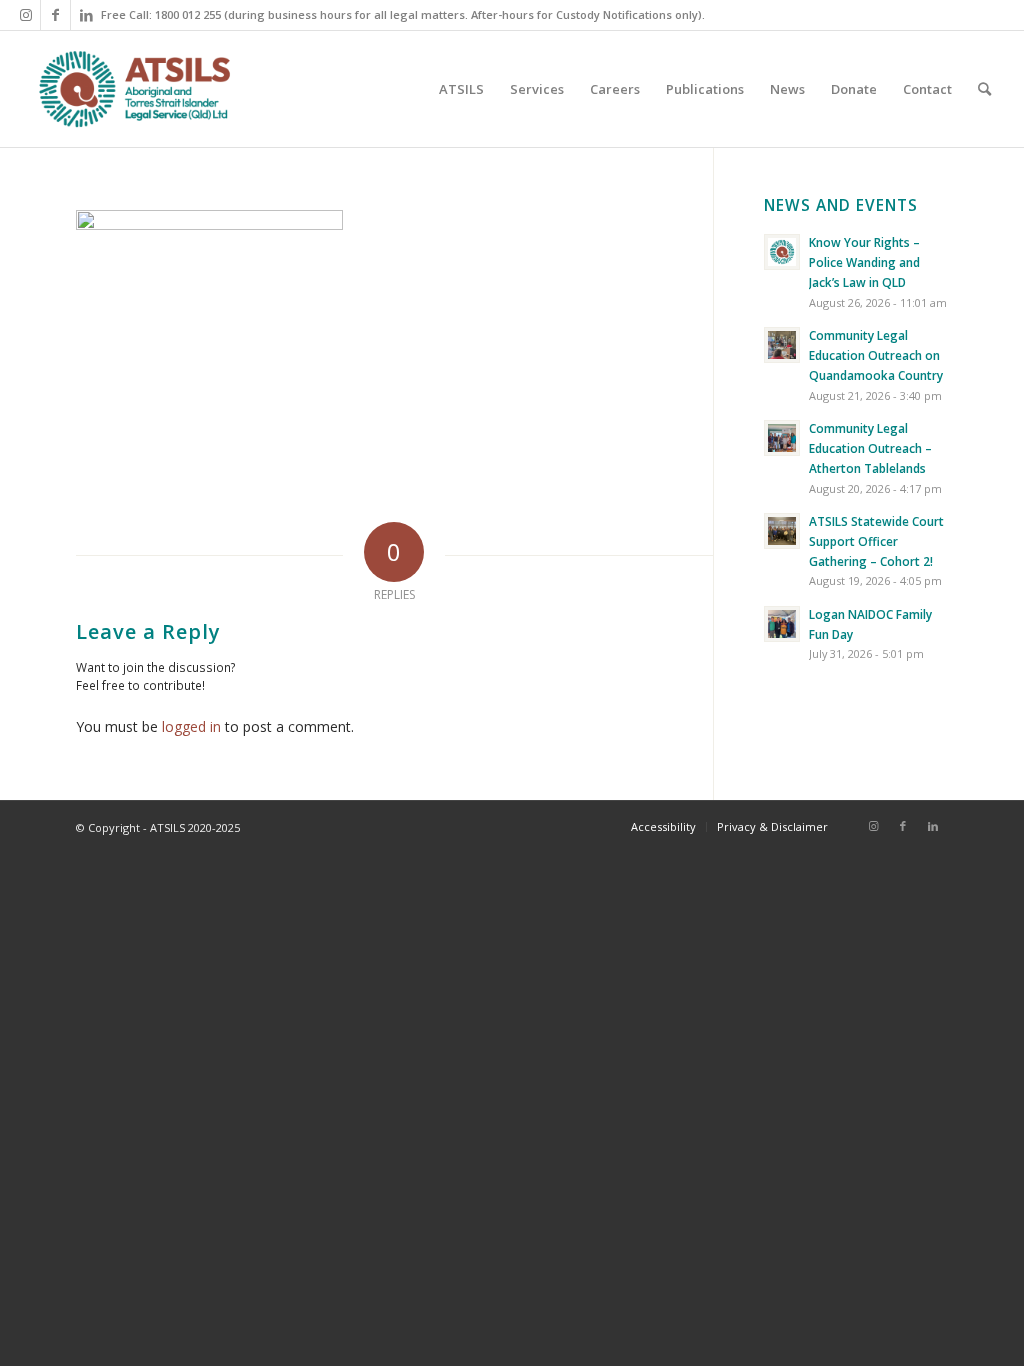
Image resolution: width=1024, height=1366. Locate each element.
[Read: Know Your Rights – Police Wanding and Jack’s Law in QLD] (782, 252)
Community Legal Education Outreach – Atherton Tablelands (870, 448)
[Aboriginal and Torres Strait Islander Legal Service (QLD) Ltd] (134, 89)
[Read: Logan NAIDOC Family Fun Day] (782, 624)
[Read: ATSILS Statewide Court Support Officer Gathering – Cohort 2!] (782, 531)
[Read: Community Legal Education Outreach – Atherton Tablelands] (782, 438)
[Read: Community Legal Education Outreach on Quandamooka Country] (782, 345)
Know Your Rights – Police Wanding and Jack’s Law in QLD (864, 262)
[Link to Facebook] (55, 15)
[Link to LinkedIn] (86, 15)
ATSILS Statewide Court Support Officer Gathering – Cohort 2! (876, 541)
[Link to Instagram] (25, 15)
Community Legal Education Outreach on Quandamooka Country (876, 355)
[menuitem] (461, 89)
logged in (191, 726)
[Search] (984, 89)
